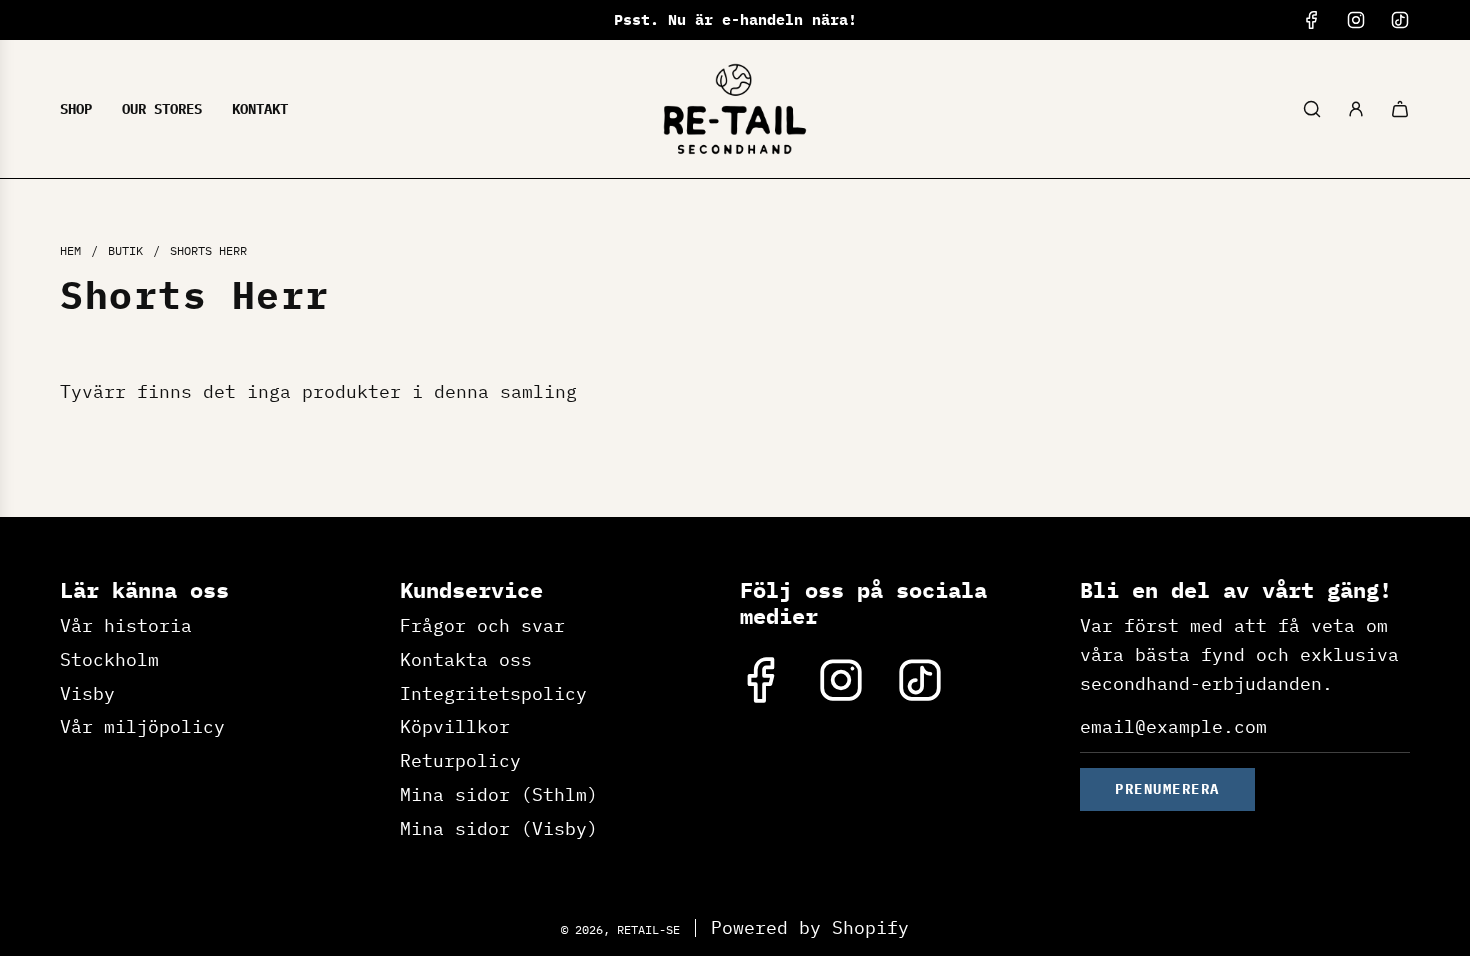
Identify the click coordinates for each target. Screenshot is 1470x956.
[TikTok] (1400, 20)
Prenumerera (1167, 789)
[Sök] (1312, 109)
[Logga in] (1356, 109)
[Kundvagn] (1400, 109)
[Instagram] (1356, 20)
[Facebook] (1312, 20)
